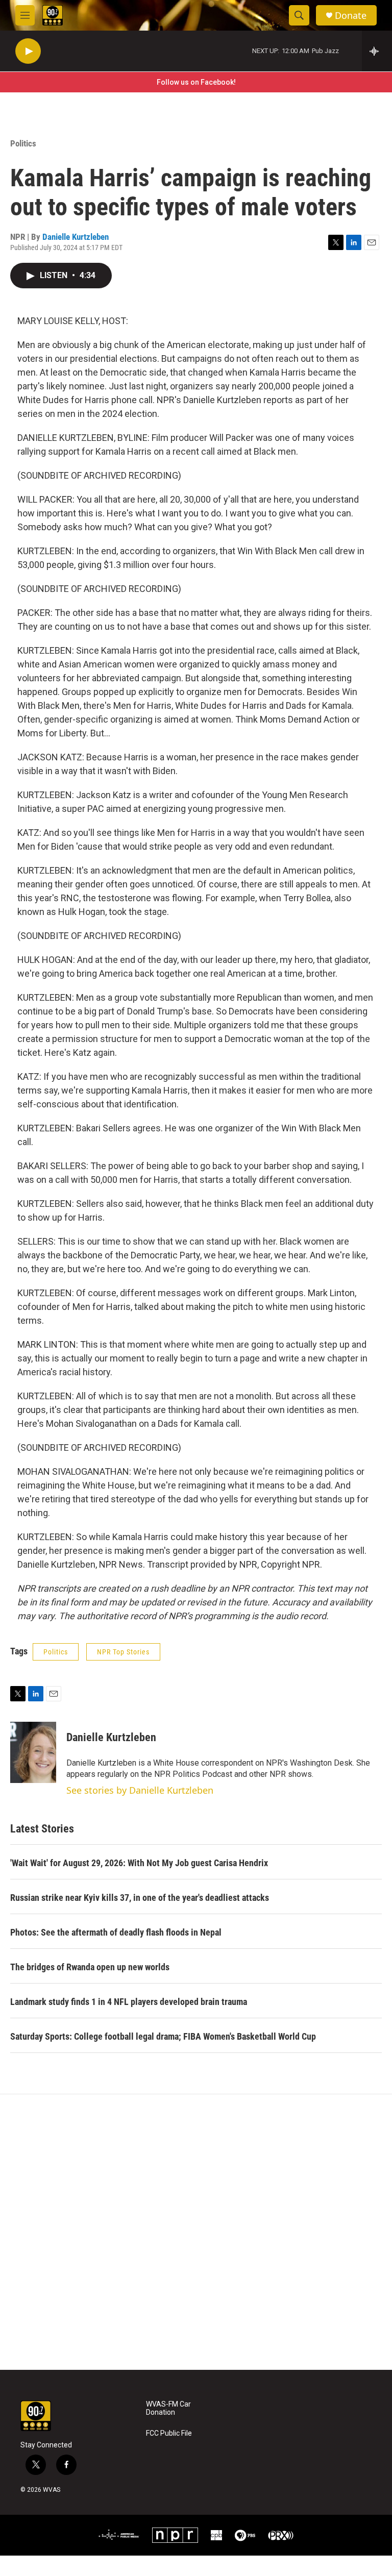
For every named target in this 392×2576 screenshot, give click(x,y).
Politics (23, 143)
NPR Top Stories (123, 1652)
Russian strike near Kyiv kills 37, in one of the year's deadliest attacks (140, 1898)
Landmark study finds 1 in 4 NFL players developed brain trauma (129, 2002)
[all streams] (377, 51)
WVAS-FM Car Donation (168, 2408)
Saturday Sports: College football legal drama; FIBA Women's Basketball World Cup (163, 2036)
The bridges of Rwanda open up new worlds (90, 1967)
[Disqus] (196, 2232)
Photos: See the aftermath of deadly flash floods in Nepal (116, 1932)
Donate (351, 16)
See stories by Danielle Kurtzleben (140, 1790)
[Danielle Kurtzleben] (33, 1752)
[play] (28, 51)
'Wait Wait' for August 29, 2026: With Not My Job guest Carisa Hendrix (139, 1863)
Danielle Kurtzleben (76, 237)
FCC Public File (169, 2433)
